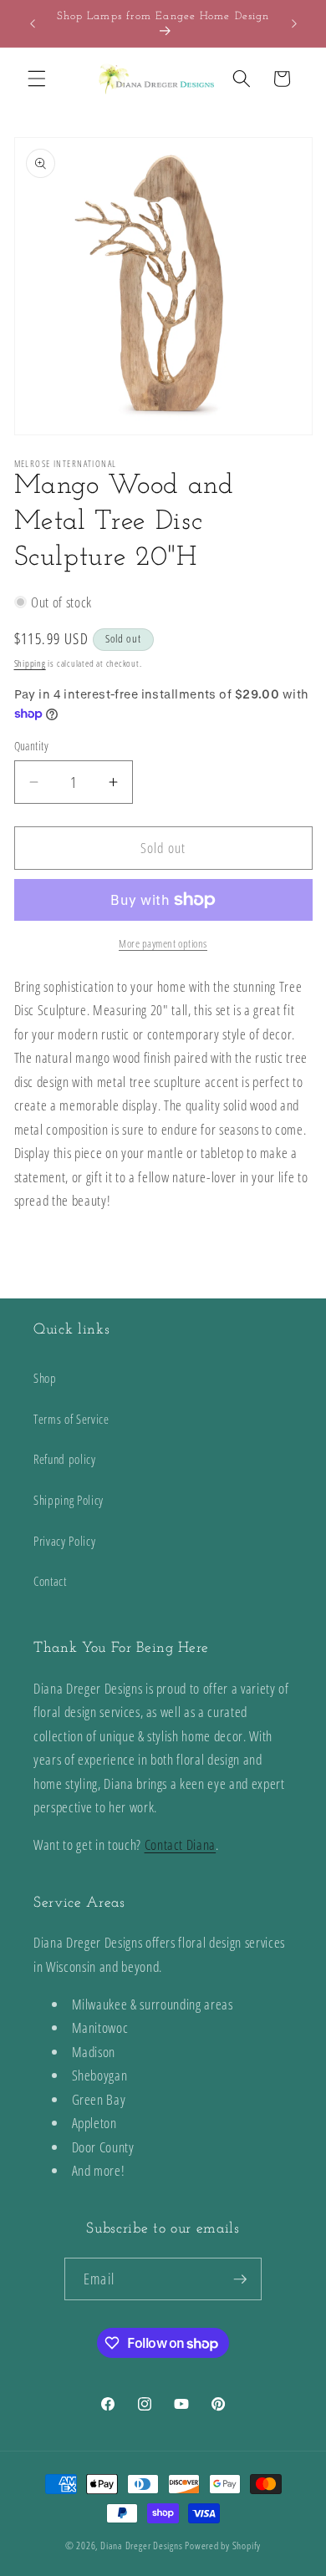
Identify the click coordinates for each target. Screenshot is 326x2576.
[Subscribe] (240, 2279)
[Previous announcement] (33, 23)
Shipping (30, 663)
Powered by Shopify (223, 2546)
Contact (50, 1581)
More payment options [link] (163, 943)
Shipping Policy (69, 1500)
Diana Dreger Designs (141, 2546)
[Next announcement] (294, 23)
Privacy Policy (64, 1541)
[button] (37, 79)
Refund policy (65, 1459)
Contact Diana (181, 1844)
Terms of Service (71, 1419)
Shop (45, 1378)
